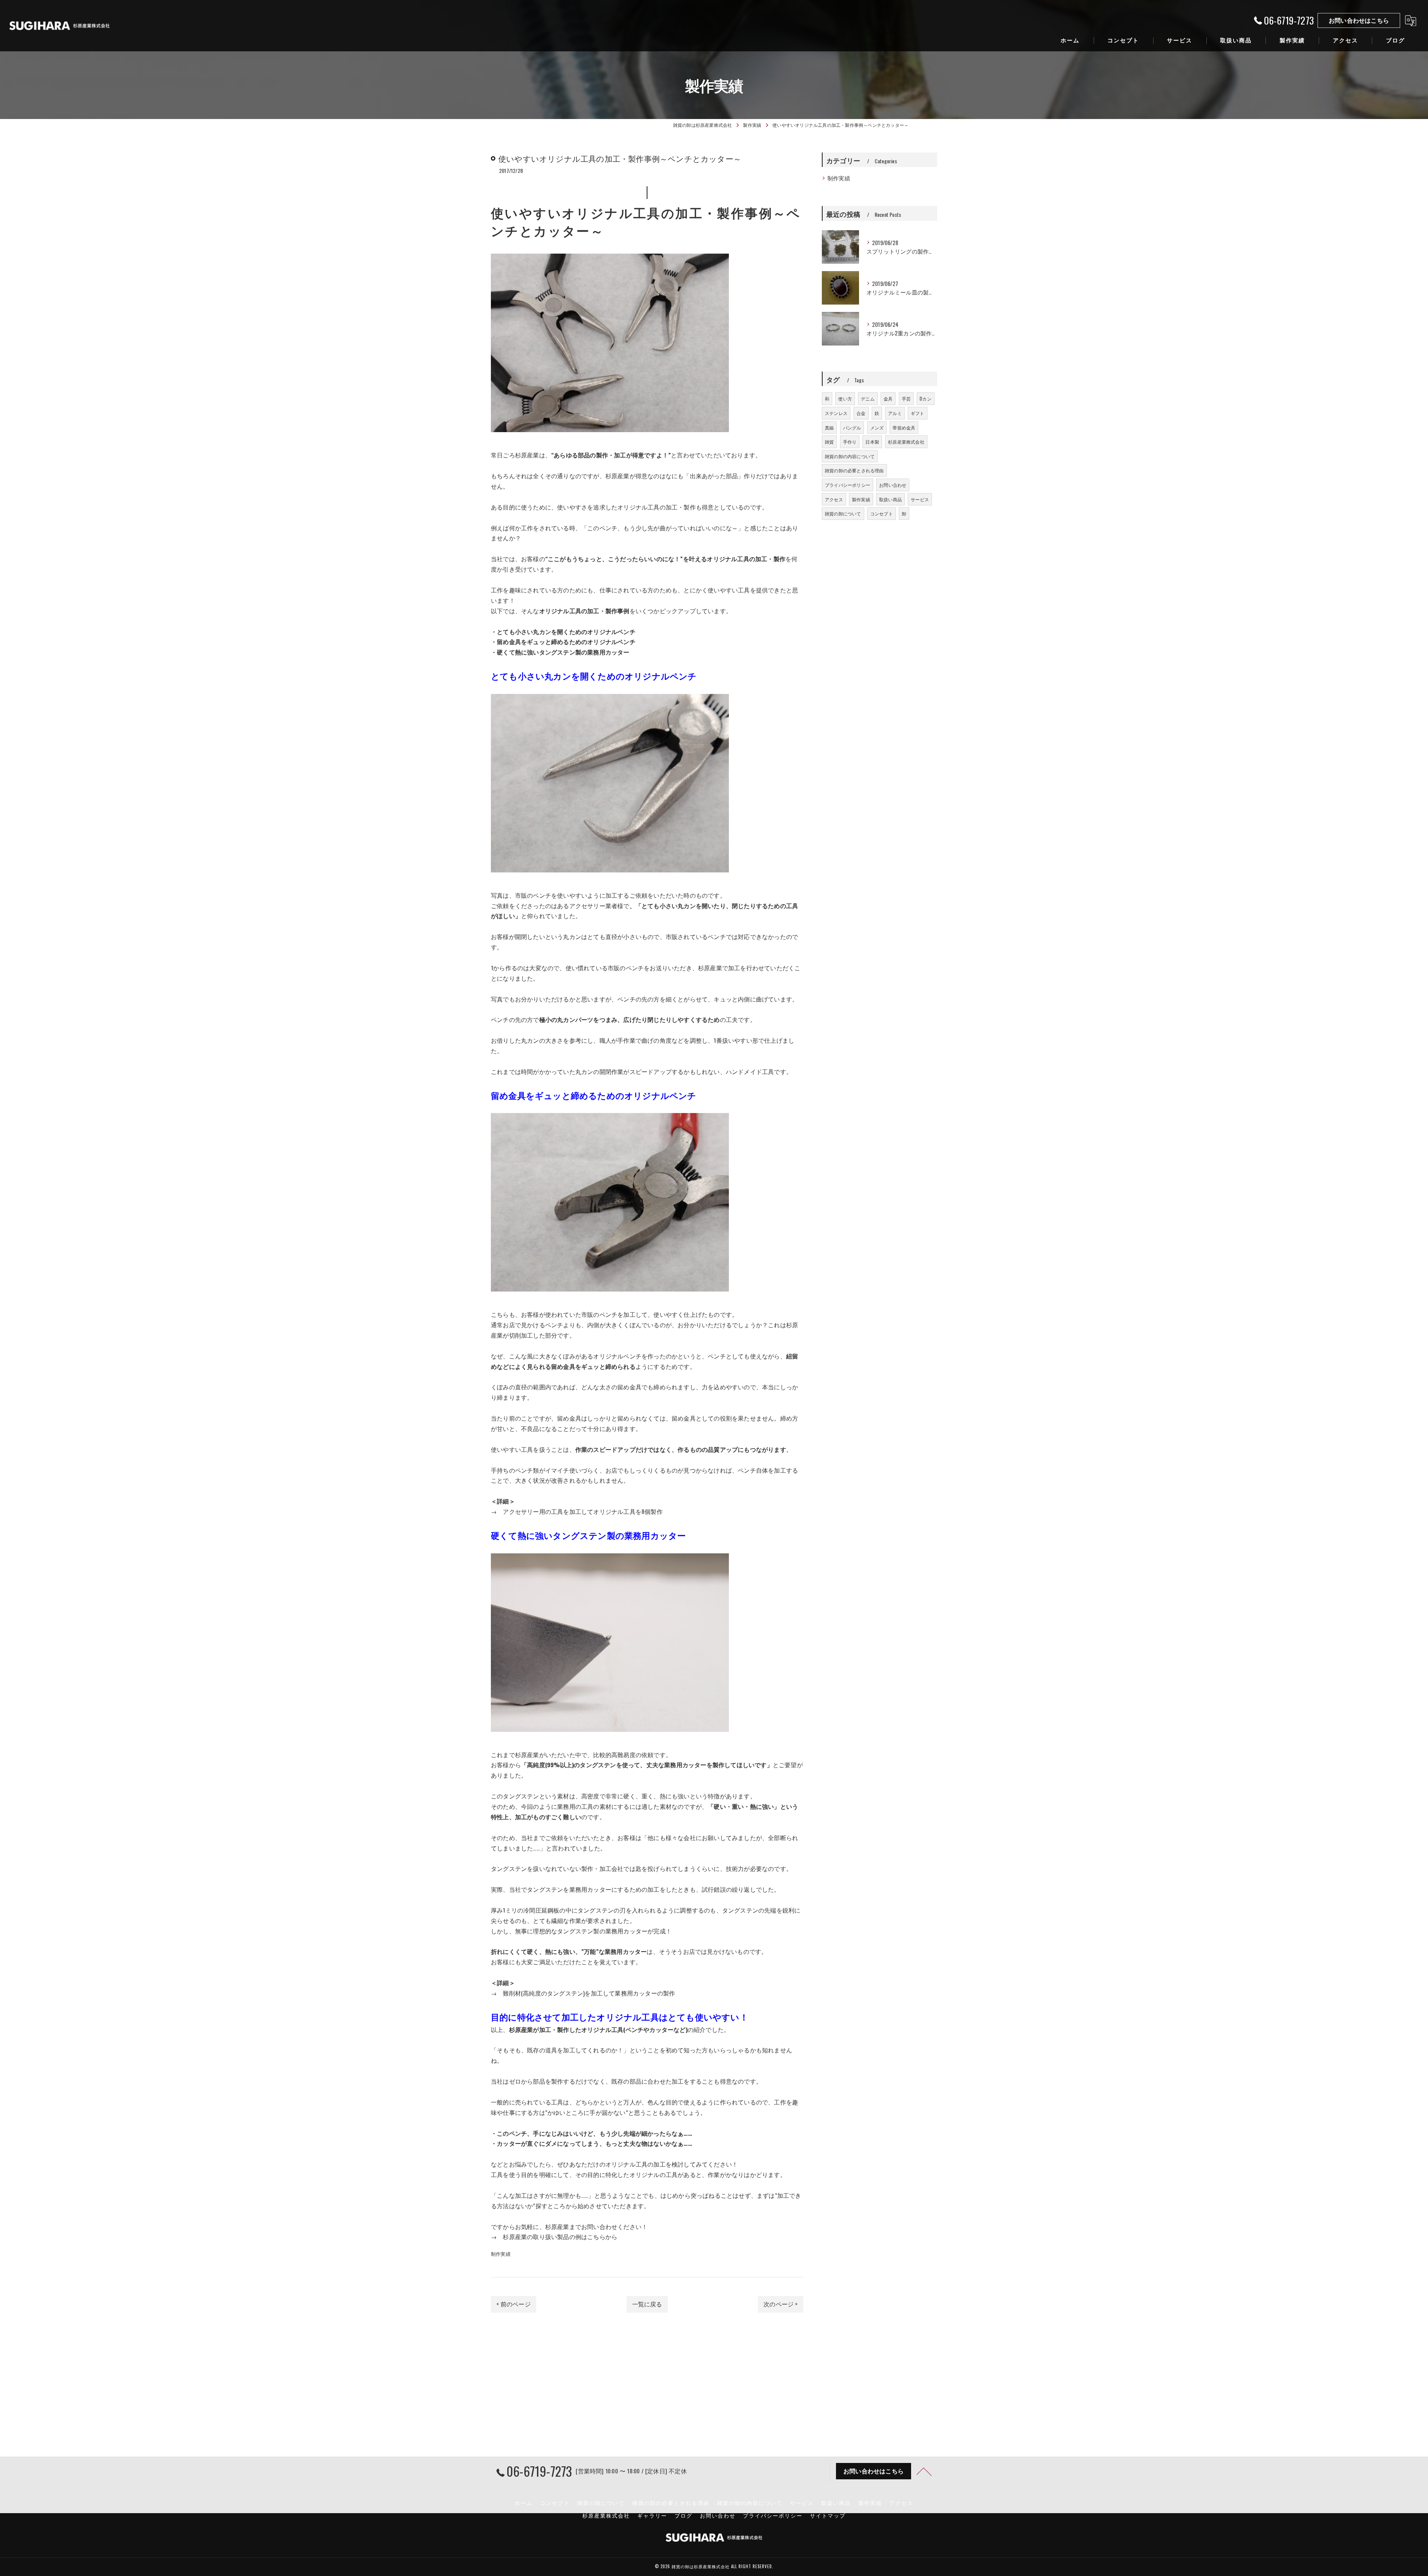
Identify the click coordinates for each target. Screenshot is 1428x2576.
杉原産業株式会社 (906, 442)
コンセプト (882, 513)
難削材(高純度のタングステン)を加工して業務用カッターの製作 (589, 1993)
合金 (861, 413)
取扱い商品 (890, 499)
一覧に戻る (647, 2304)
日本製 (872, 442)
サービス (920, 499)
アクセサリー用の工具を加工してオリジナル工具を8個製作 (583, 1511)
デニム (868, 398)
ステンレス (836, 413)
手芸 (906, 398)
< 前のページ (513, 2304)
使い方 (845, 398)
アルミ (895, 413)
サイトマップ (828, 2515)
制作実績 (501, 2254)
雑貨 (829, 442)
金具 (888, 398)
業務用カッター (685, 1765)
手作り (850, 442)
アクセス (834, 499)
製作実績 (861, 499)
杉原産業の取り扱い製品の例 (542, 2236)
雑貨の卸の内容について (850, 456)
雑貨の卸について (843, 513)
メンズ (877, 427)
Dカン (926, 398)
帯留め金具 (904, 427)
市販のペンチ (533, 895)
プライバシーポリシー (848, 485)
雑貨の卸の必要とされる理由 (854, 470)
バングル (852, 427)
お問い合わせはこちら (1359, 20)
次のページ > (780, 2304)
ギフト (918, 413)
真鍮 (829, 427)
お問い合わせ (893, 485)
